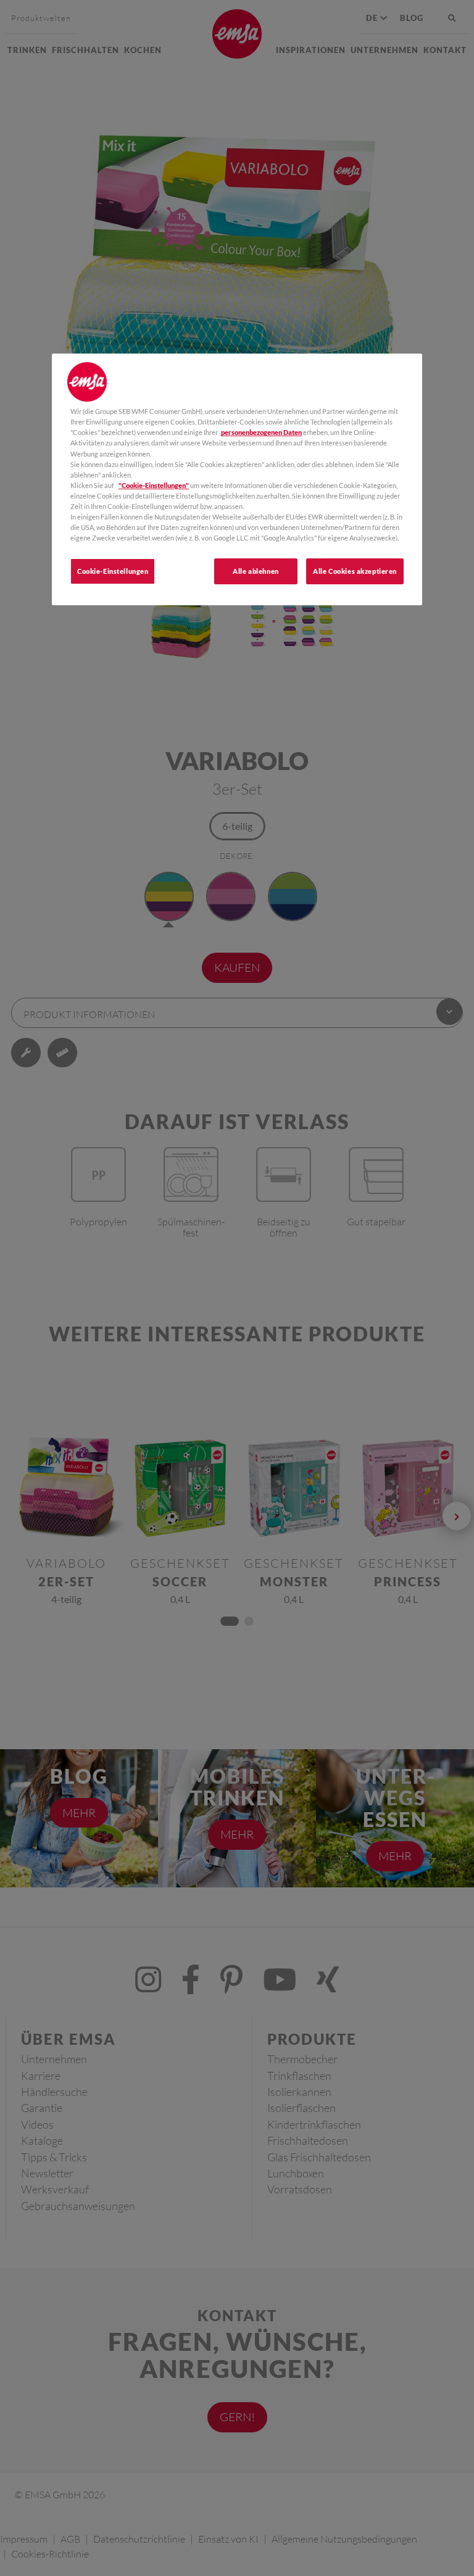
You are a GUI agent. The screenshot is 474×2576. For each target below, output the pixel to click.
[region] (237, 479)
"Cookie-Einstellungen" (154, 485)
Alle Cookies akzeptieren (355, 571)
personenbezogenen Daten (261, 432)
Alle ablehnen (256, 571)
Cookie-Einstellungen (113, 571)
